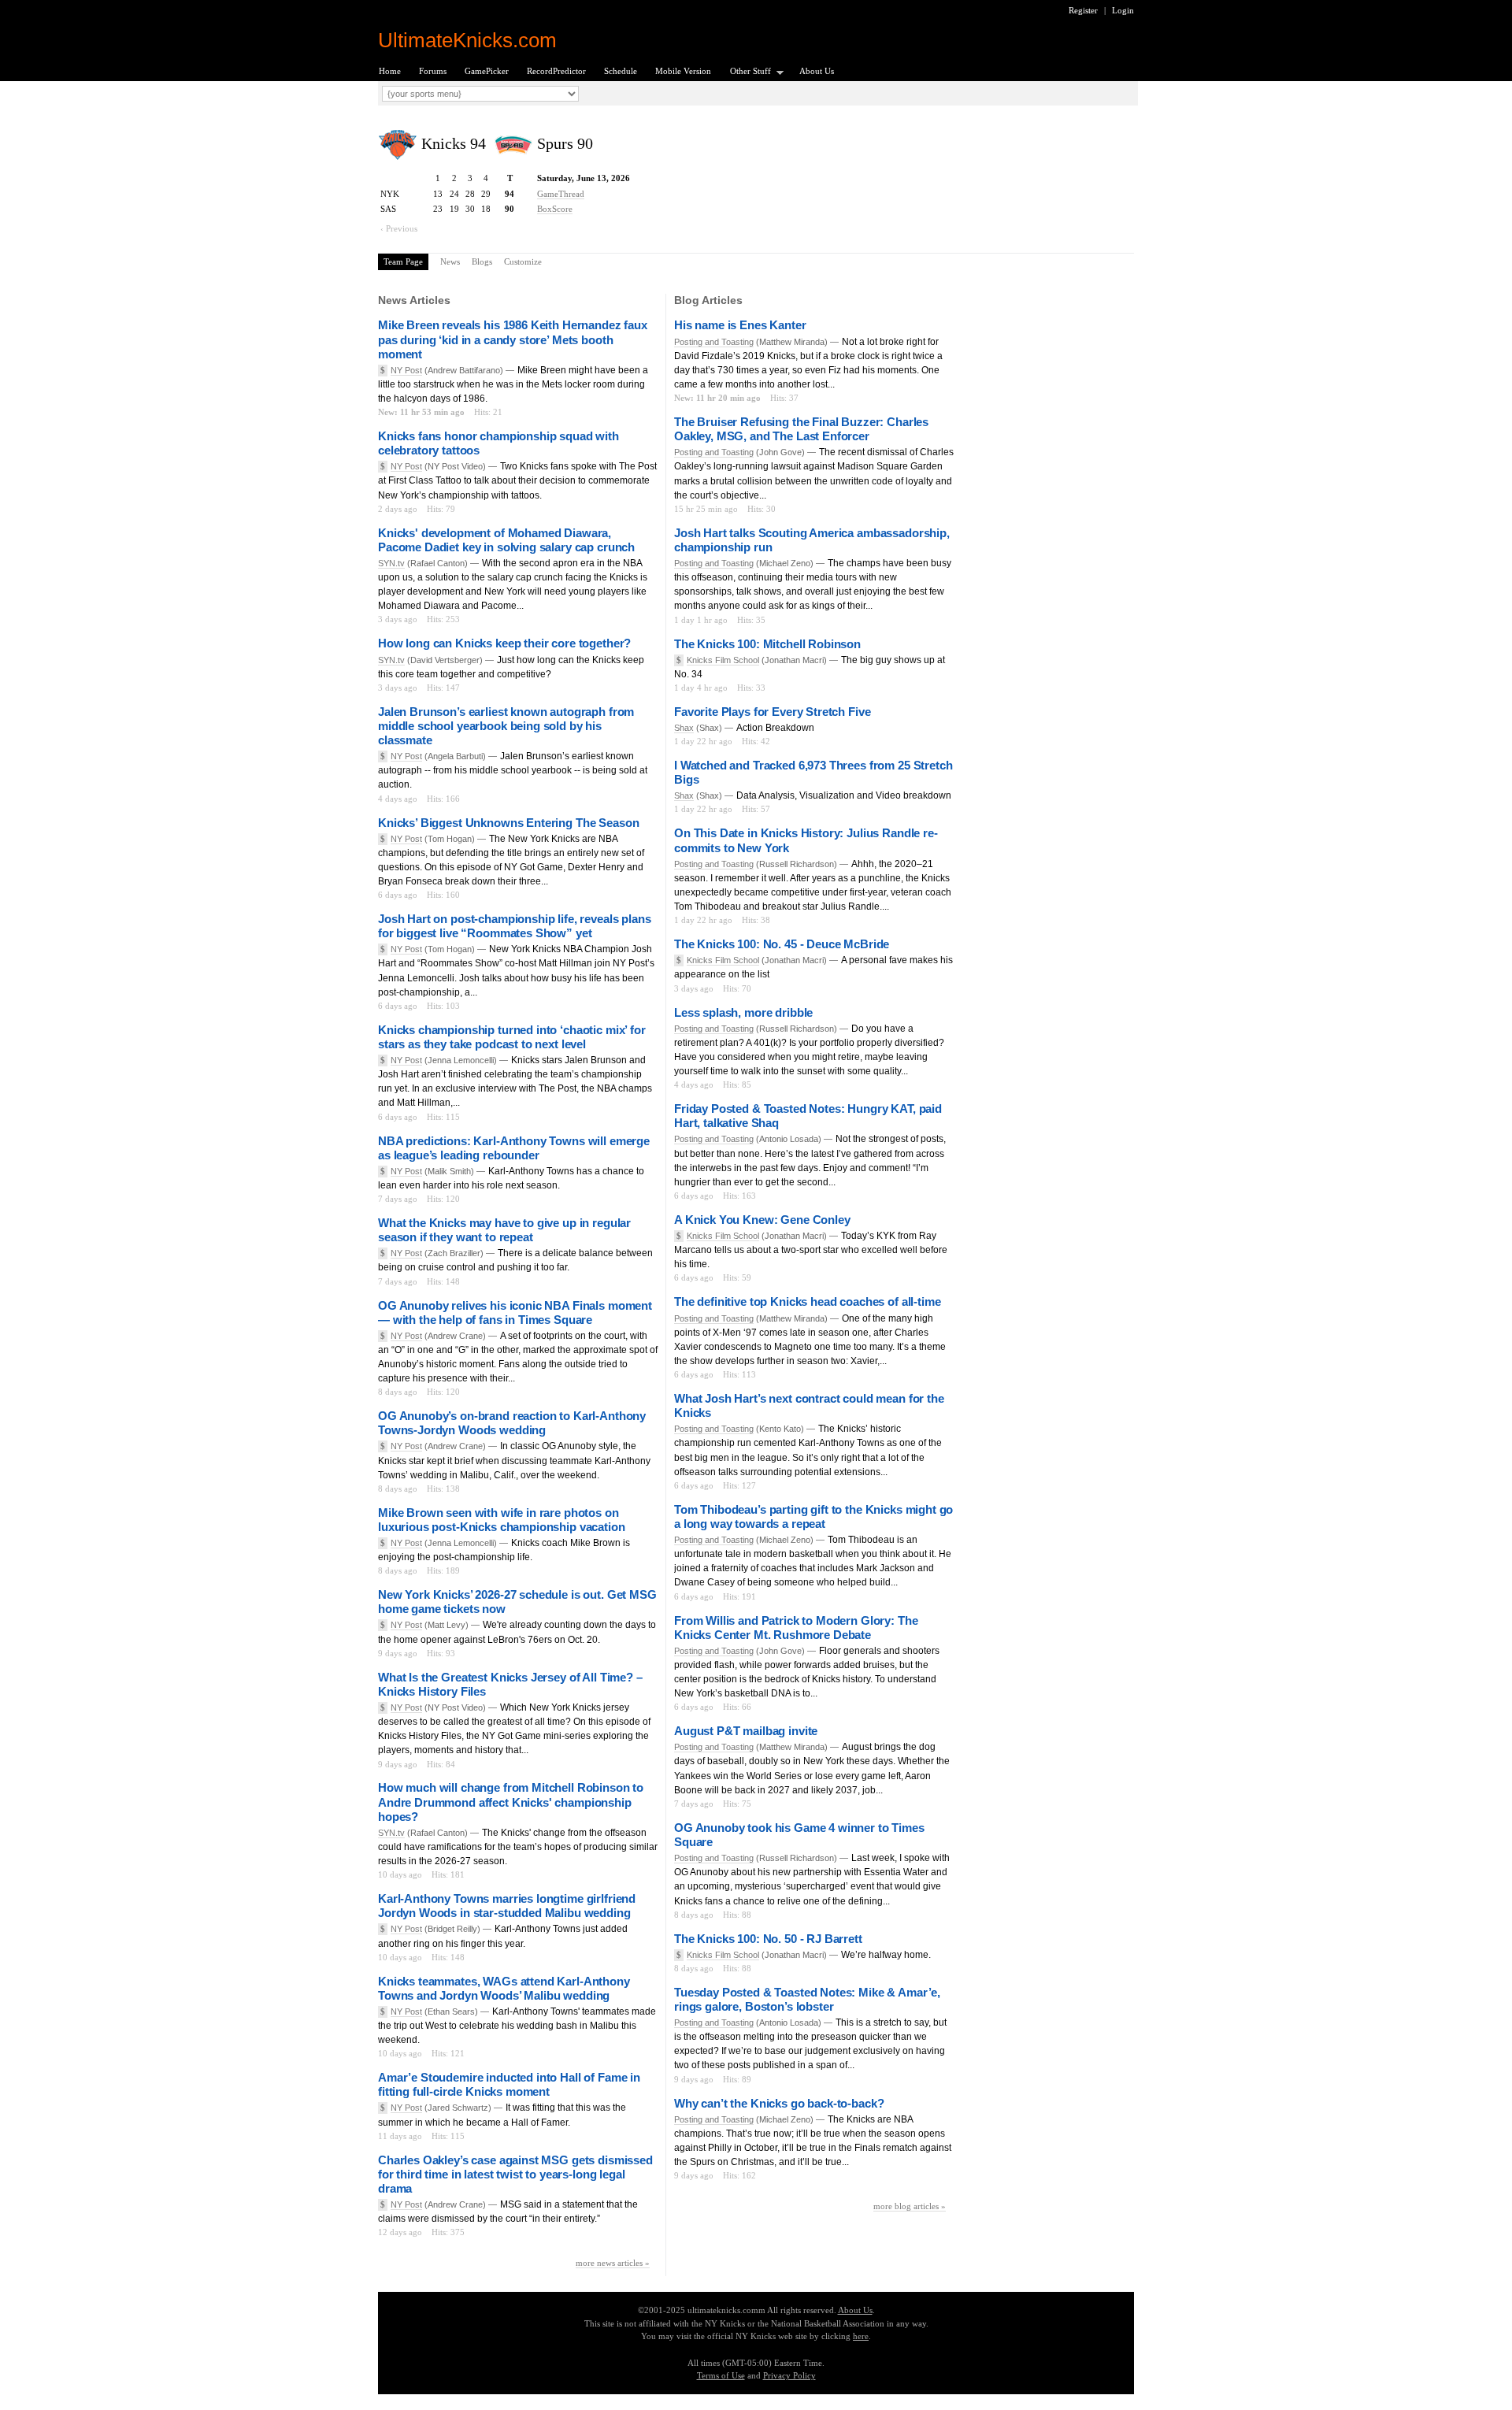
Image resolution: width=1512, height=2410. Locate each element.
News (450, 261)
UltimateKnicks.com (467, 40)
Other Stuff (746, 72)
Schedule (621, 71)
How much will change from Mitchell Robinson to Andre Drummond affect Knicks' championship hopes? (511, 1802)
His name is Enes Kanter (740, 325)
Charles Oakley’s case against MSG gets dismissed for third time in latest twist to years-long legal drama (515, 2174)
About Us (817, 71)
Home (390, 71)
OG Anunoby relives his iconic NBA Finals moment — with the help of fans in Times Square (515, 1313)
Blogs (482, 261)
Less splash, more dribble (743, 1012)
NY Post (406, 370)
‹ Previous (399, 228)
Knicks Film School (723, 660)
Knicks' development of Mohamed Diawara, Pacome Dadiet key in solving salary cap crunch (506, 540)
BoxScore (555, 209)
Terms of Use (721, 2375)
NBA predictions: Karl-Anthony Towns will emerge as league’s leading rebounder (514, 1148)
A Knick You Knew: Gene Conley (762, 1220)
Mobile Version (683, 71)
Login (1123, 10)
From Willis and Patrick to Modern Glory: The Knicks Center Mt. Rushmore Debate (796, 1628)
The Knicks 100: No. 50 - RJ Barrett (768, 1939)
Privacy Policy (789, 2375)
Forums (433, 71)
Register (1083, 10)
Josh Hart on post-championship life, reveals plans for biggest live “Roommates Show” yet (514, 926)
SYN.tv (391, 563)
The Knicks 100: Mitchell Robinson (767, 644)
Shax (684, 728)
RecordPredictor (556, 71)
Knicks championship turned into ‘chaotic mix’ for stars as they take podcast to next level (512, 1037)
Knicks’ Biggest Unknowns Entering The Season (508, 823)
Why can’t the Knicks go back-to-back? (779, 2103)
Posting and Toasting (714, 342)
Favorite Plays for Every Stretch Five (772, 712)
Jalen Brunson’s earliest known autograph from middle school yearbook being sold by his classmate (506, 726)
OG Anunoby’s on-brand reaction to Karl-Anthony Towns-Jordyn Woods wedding (512, 1423)
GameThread (561, 194)
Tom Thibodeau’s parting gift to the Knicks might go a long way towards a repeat (813, 1516)
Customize (523, 261)
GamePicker (487, 71)
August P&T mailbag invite (746, 1731)
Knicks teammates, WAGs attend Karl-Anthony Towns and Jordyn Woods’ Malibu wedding (504, 1988)
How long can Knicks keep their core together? (504, 643)
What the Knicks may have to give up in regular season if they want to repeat (504, 1230)
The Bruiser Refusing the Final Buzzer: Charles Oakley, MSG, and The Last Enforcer (801, 429)
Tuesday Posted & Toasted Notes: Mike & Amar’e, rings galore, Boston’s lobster (807, 1999)
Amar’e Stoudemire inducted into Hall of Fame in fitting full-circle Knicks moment (509, 2084)
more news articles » (613, 2263)
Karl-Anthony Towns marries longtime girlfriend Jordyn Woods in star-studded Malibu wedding (507, 1906)
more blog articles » (910, 2206)
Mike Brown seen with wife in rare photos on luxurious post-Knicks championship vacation (502, 1520)
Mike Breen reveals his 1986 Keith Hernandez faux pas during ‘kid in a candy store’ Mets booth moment (513, 339)
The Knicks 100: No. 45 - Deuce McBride (782, 944)
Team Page (403, 261)
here (861, 2336)
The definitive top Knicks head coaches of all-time (807, 1301)
